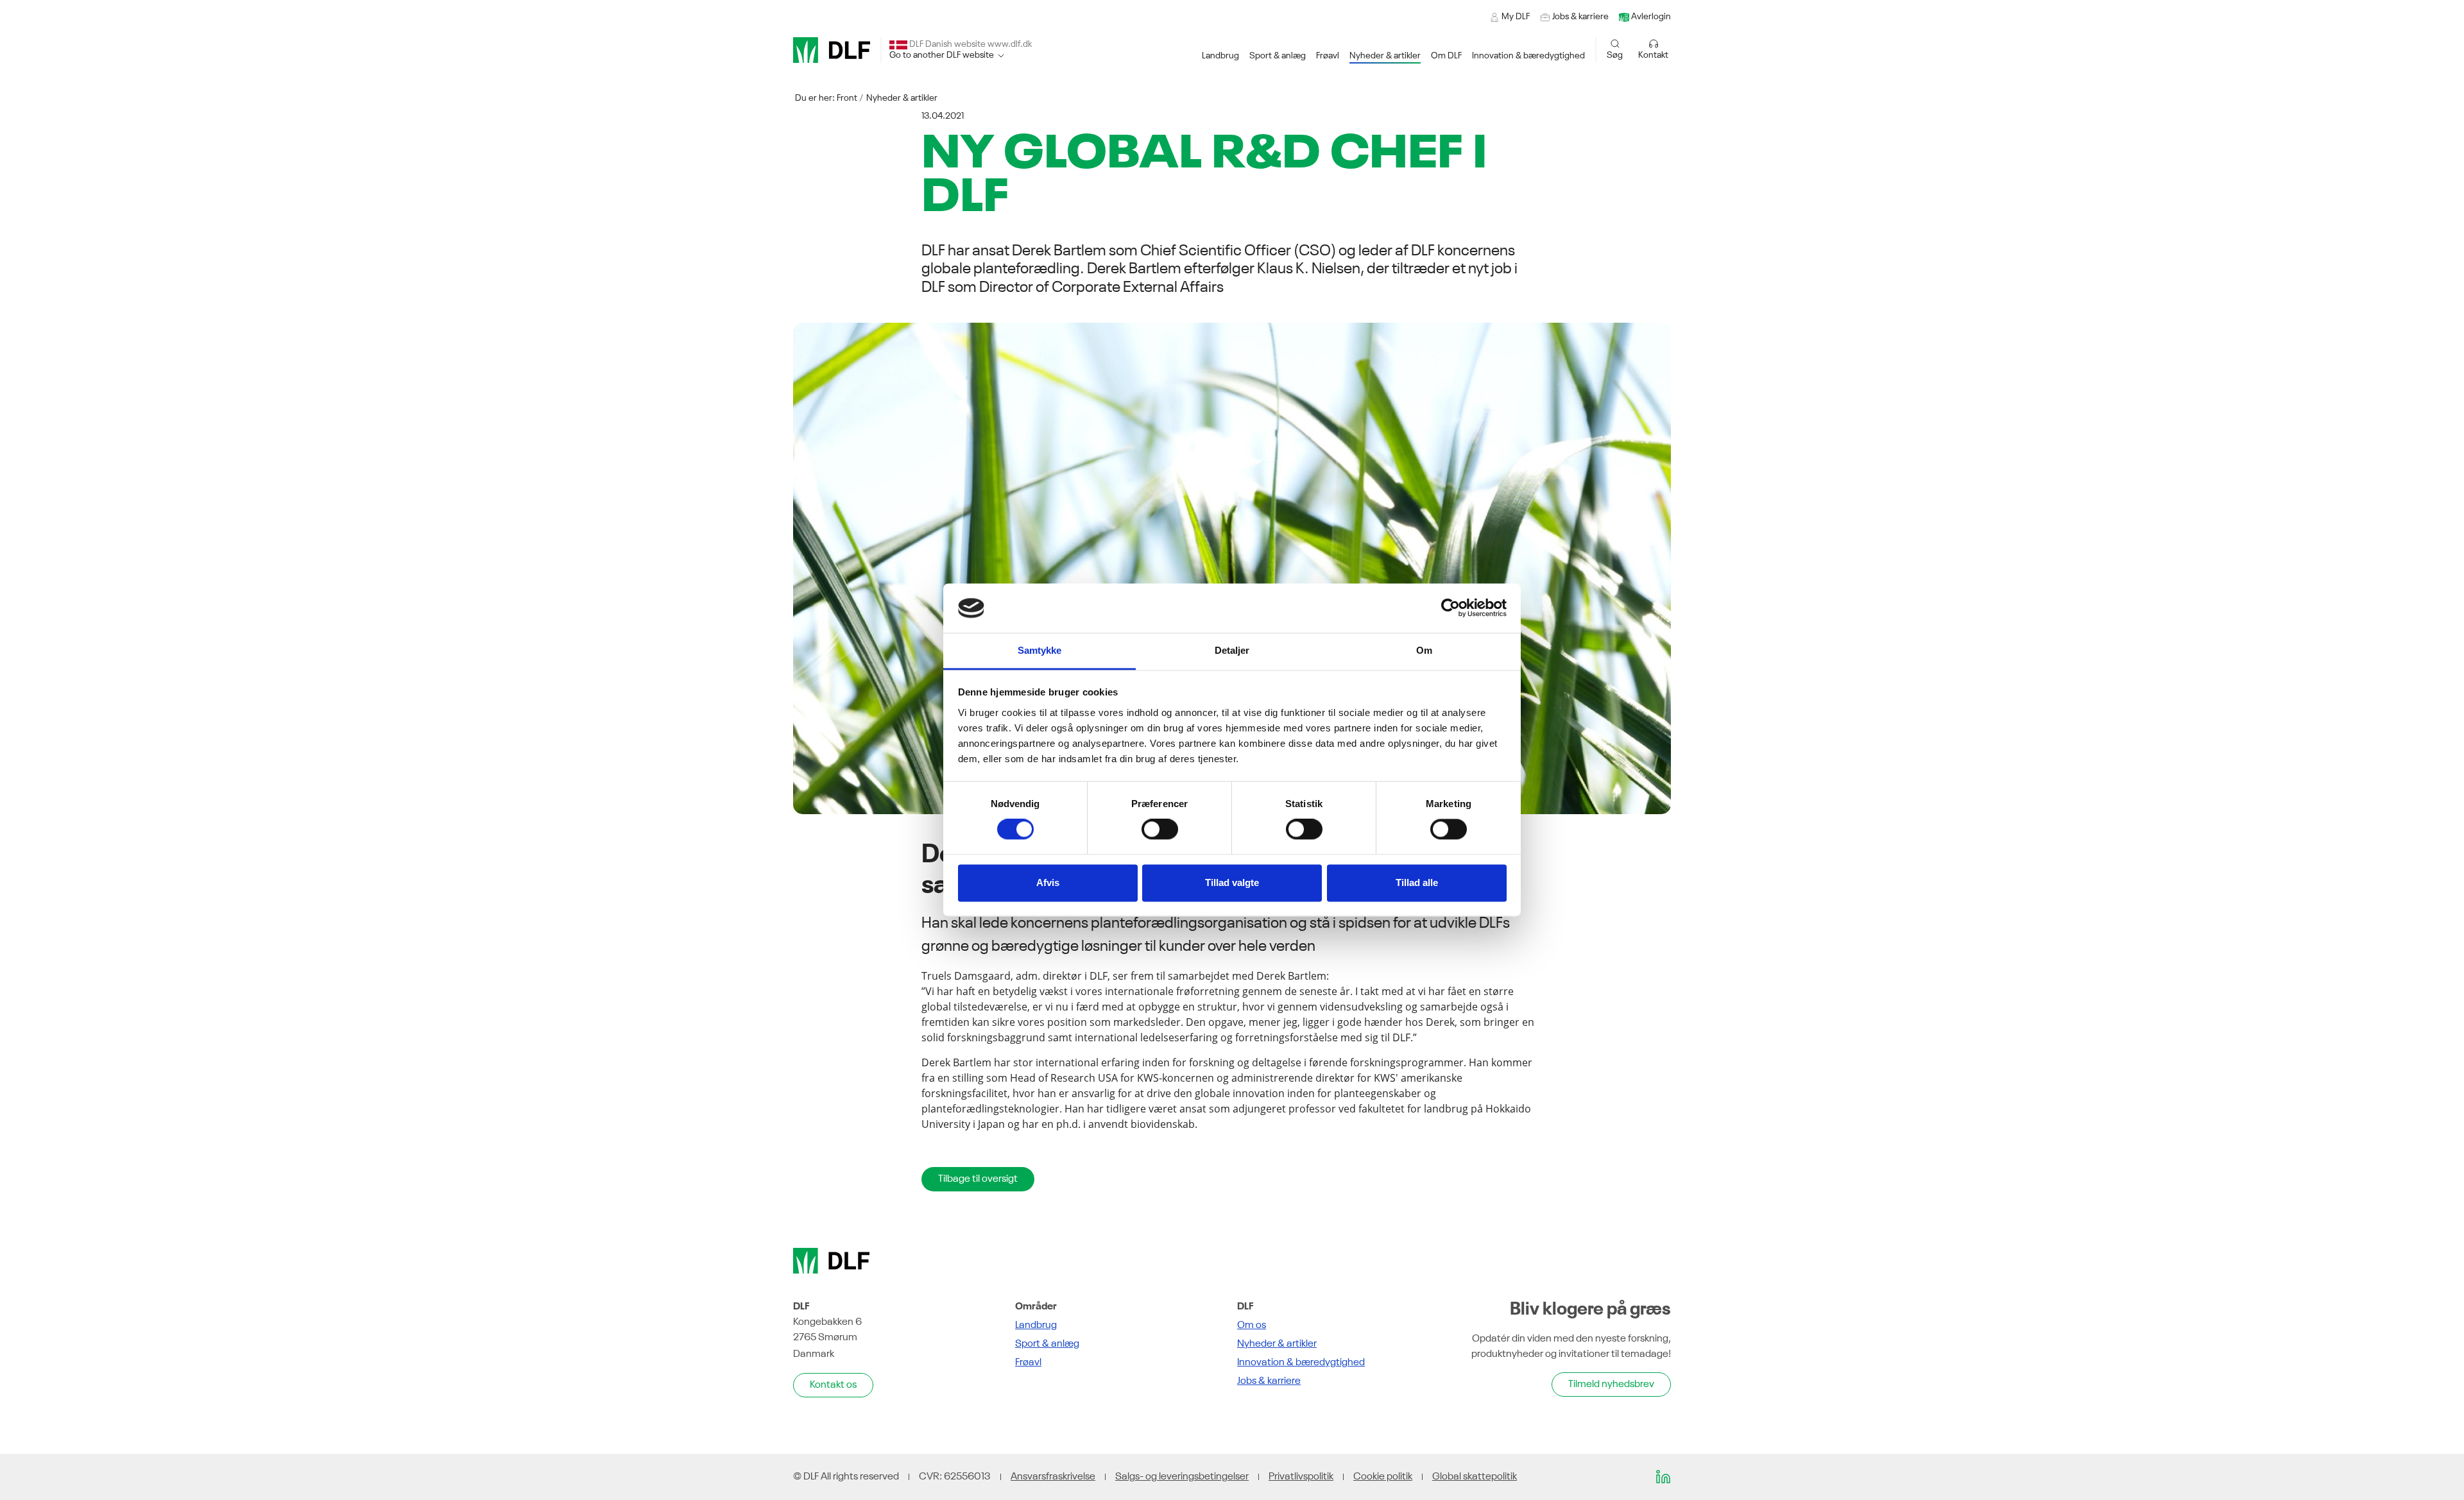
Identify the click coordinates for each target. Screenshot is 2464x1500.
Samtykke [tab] (1040, 650)
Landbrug (1036, 1325)
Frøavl (1028, 1363)
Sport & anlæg (1047, 1344)
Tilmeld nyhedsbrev (1611, 1385)
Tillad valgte (1232, 882)
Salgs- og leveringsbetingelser (1182, 1477)
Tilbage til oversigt (978, 1179)
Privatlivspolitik (1301, 1477)
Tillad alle (1417, 882)
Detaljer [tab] (1232, 650)
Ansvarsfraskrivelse (1053, 1477)
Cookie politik (1383, 1477)
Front (847, 98)
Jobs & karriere (1269, 1381)
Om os (1252, 1325)
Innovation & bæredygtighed (1301, 1363)
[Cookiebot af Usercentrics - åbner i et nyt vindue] (1450, 608)
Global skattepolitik (1475, 1477)
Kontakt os (833, 1385)
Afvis (1048, 882)
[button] (1220, 56)
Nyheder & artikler (902, 98)
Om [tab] (1424, 650)
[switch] (1160, 830)
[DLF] (832, 50)
